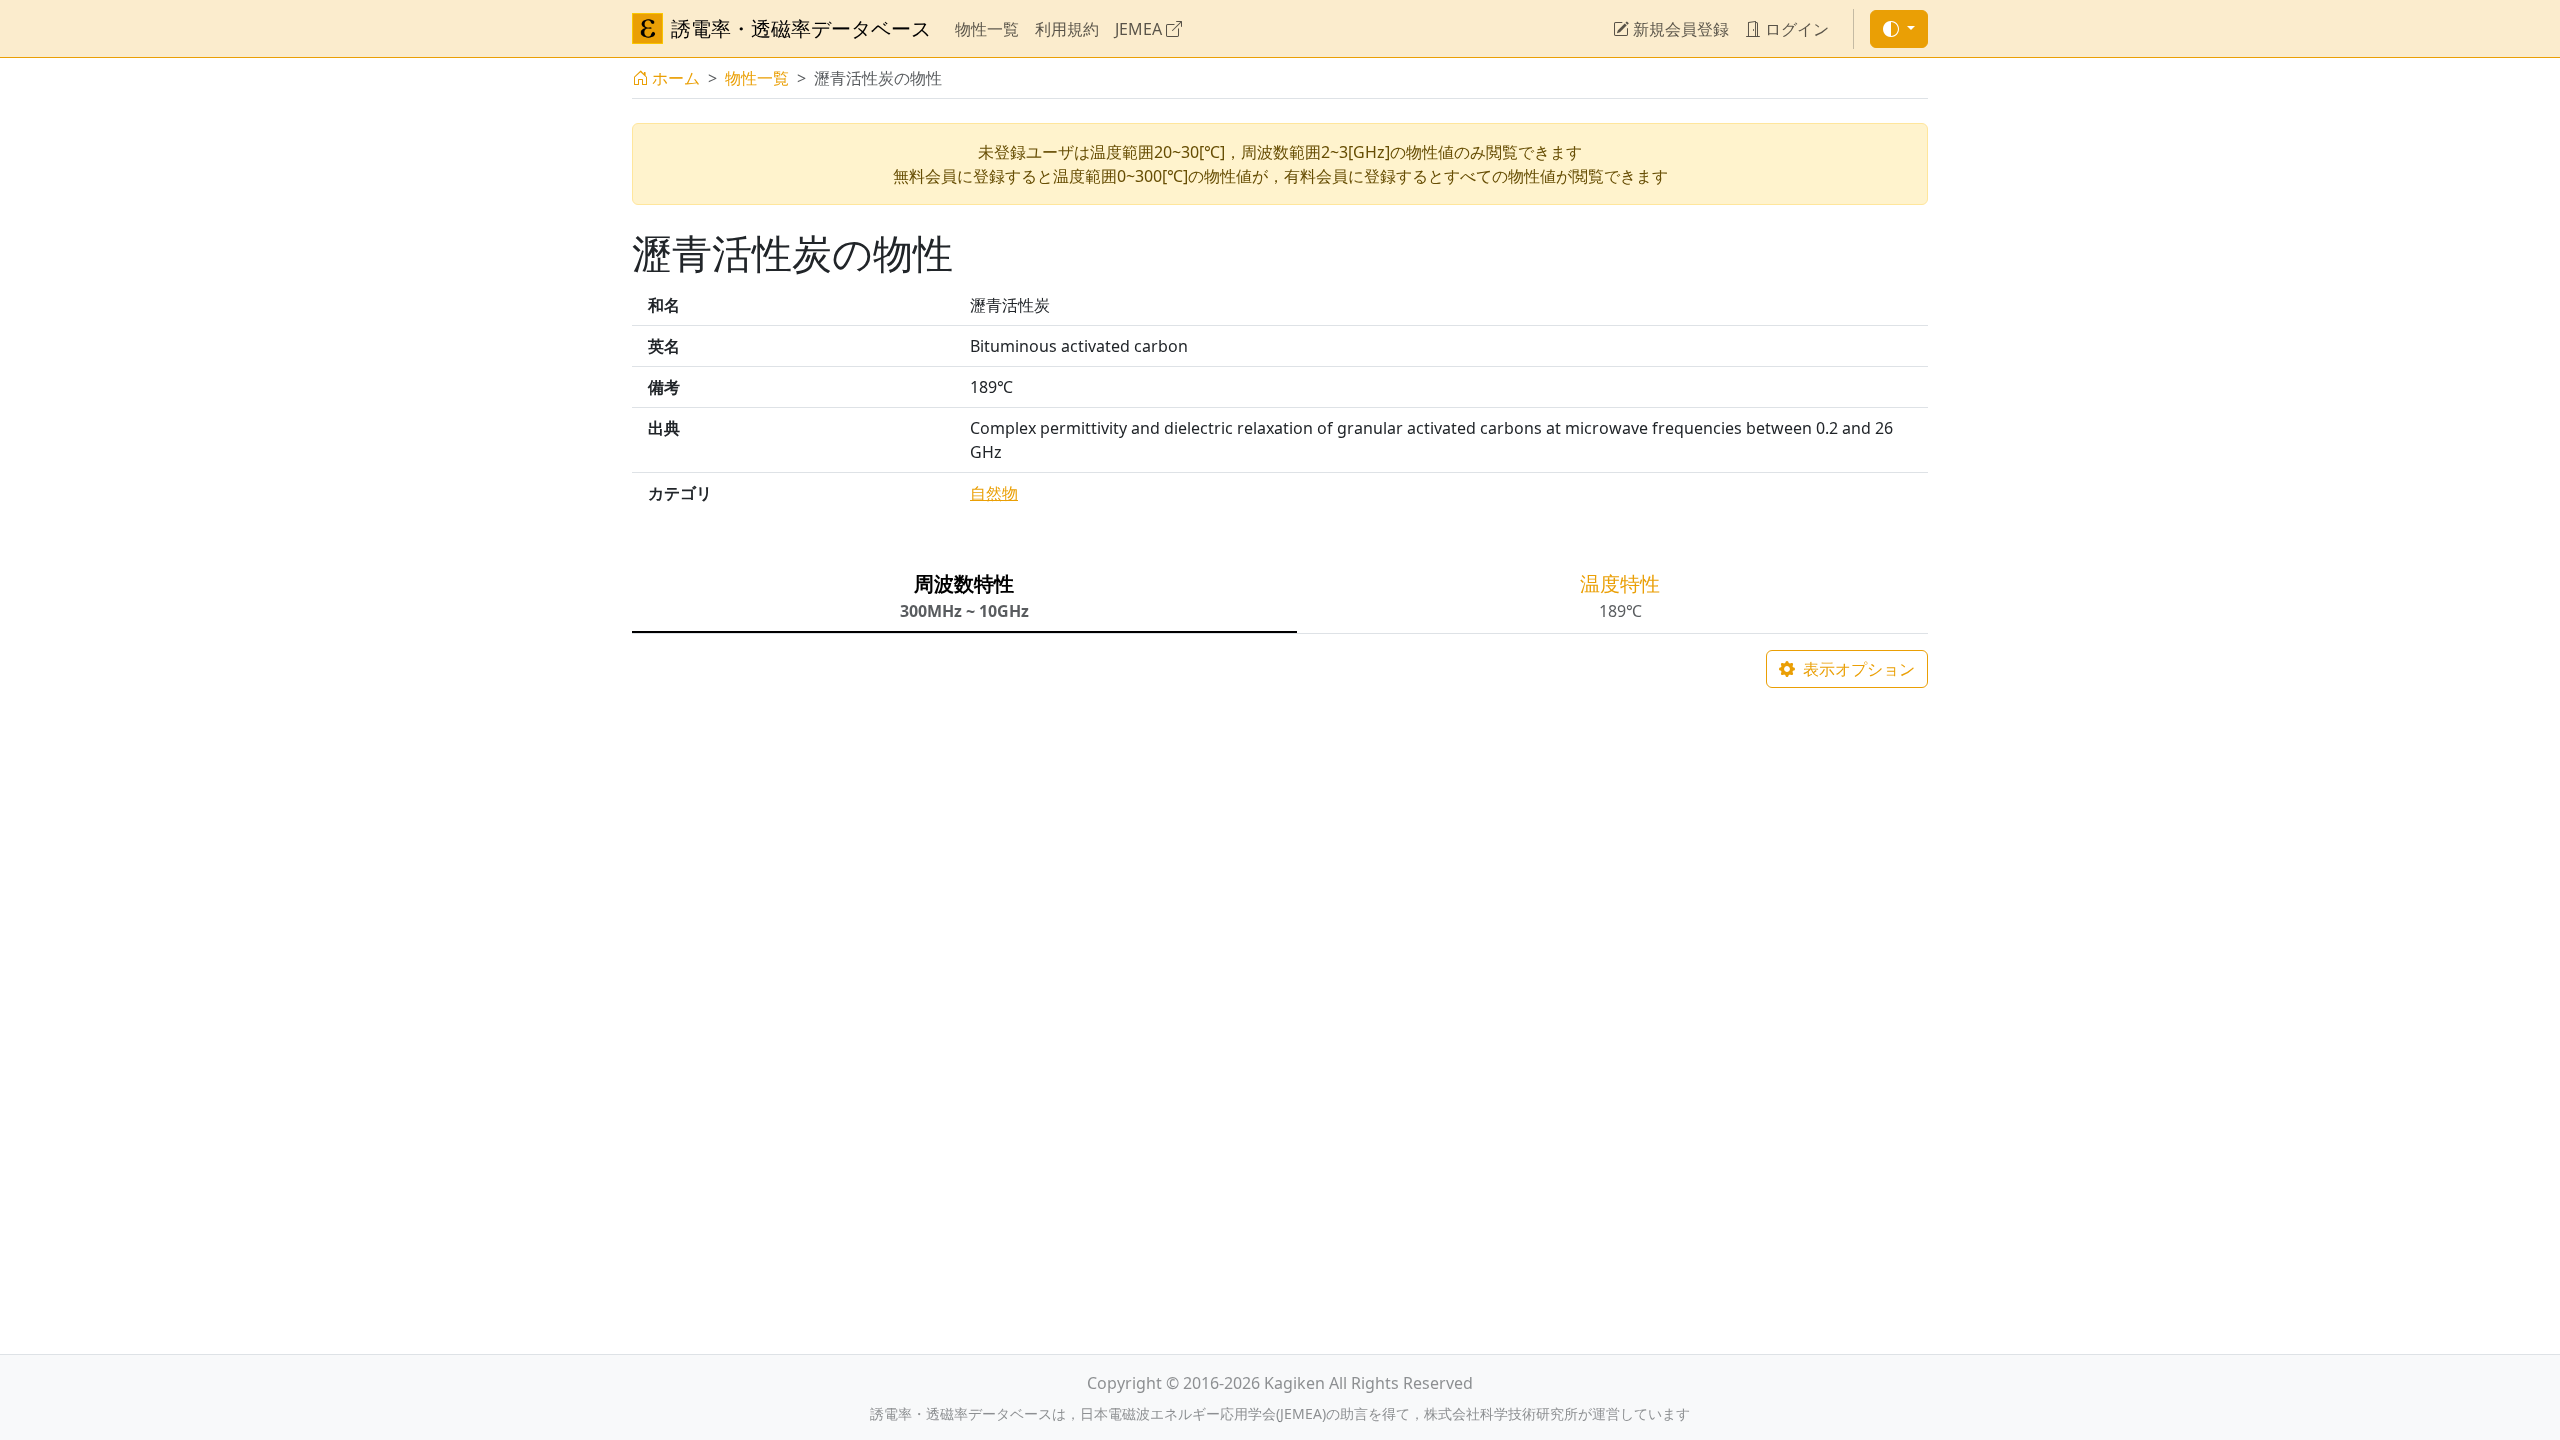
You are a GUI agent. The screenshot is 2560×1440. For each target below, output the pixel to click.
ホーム (676, 78)
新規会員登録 (1679, 29)
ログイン (1795, 29)
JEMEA (1140, 29)
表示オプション (1857, 669)
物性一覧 (987, 29)
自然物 (994, 493)
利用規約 (1067, 29)
